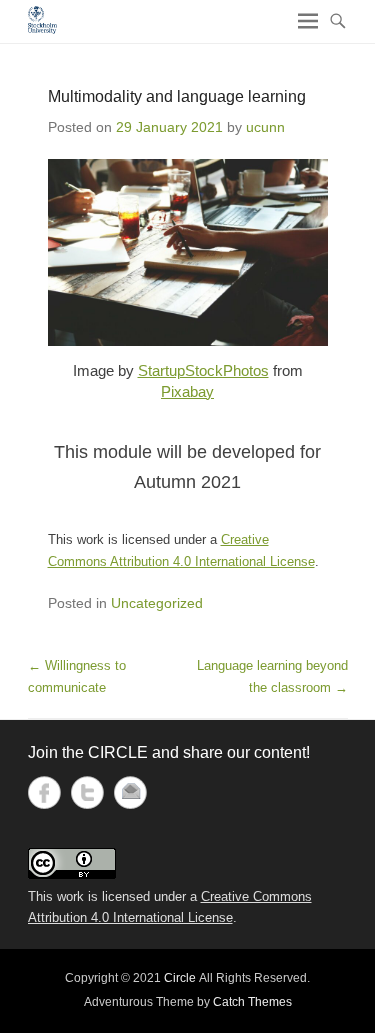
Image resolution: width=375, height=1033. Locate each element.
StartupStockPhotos (203, 370)
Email (130, 792)
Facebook (44, 792)
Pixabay (187, 391)
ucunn (265, 127)
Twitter (87, 792)
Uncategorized (157, 603)
